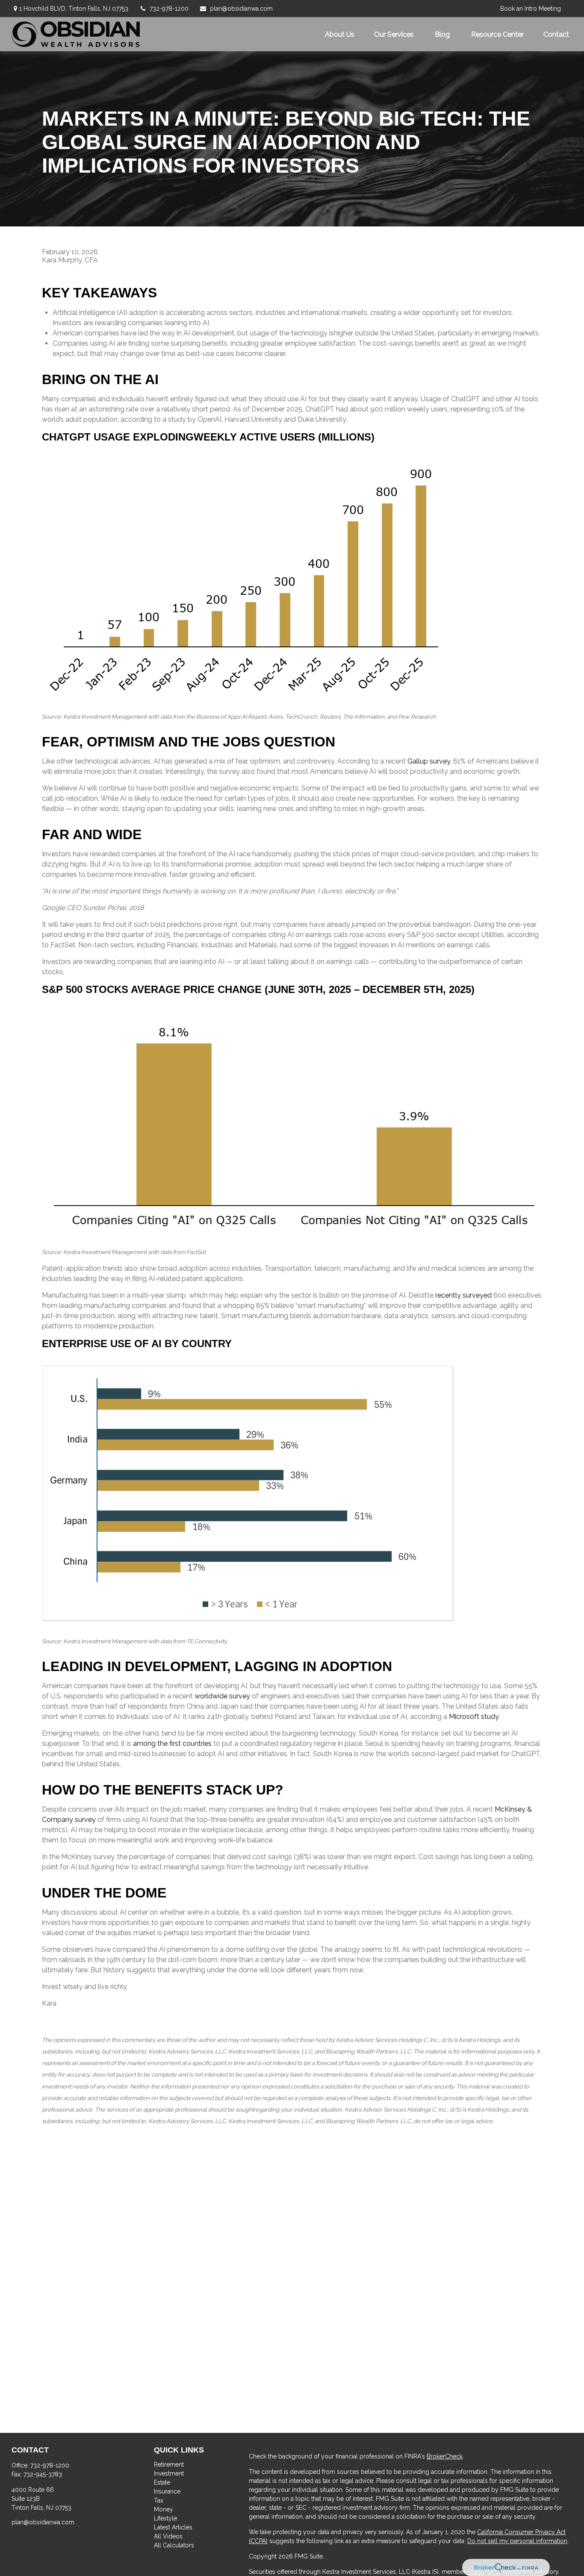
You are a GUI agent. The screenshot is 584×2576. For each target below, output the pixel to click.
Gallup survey (429, 761)
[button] (340, 34)
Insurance (167, 2491)
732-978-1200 (169, 9)
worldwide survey (222, 1696)
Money (164, 2509)
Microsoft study (474, 1717)
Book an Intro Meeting (531, 9)
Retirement (169, 2464)
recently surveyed (463, 1295)
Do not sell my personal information (517, 2541)
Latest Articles (173, 2527)
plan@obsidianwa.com (241, 9)
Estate (162, 2482)
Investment (169, 2473)
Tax (159, 2500)
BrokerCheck (445, 2456)
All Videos (168, 2536)
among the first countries (172, 1743)
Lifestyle (165, 2518)
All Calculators (174, 2545)
